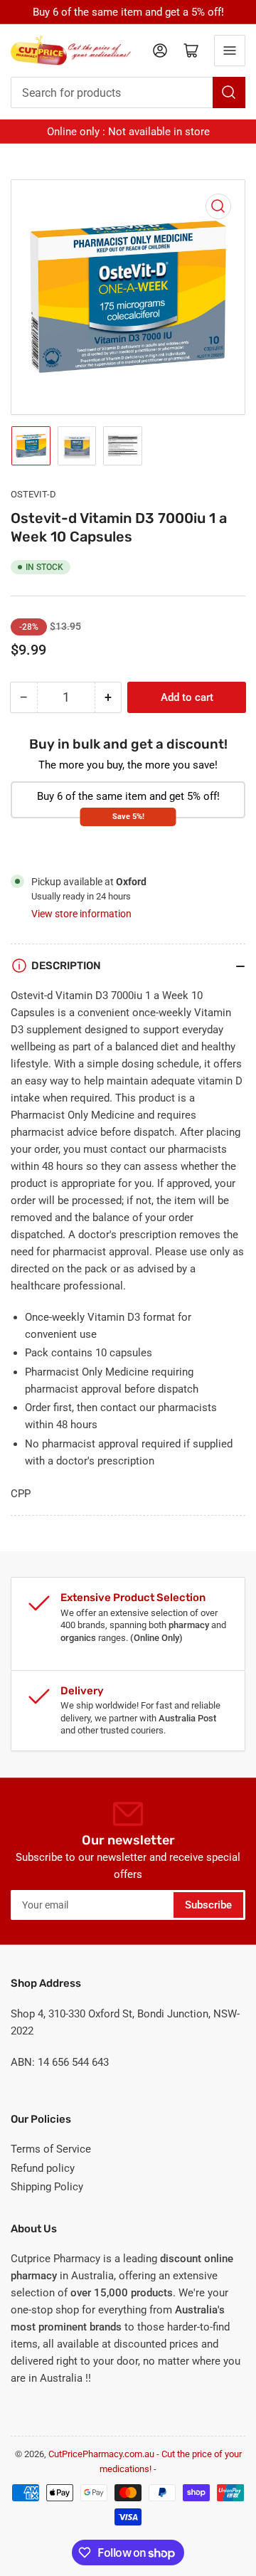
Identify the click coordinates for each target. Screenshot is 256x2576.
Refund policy (43, 2168)
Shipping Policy (47, 2187)
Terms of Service (51, 2149)
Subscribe (208, 1905)
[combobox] (128, 93)
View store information (81, 914)
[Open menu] (230, 51)
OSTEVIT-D (33, 494)
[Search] (229, 93)
